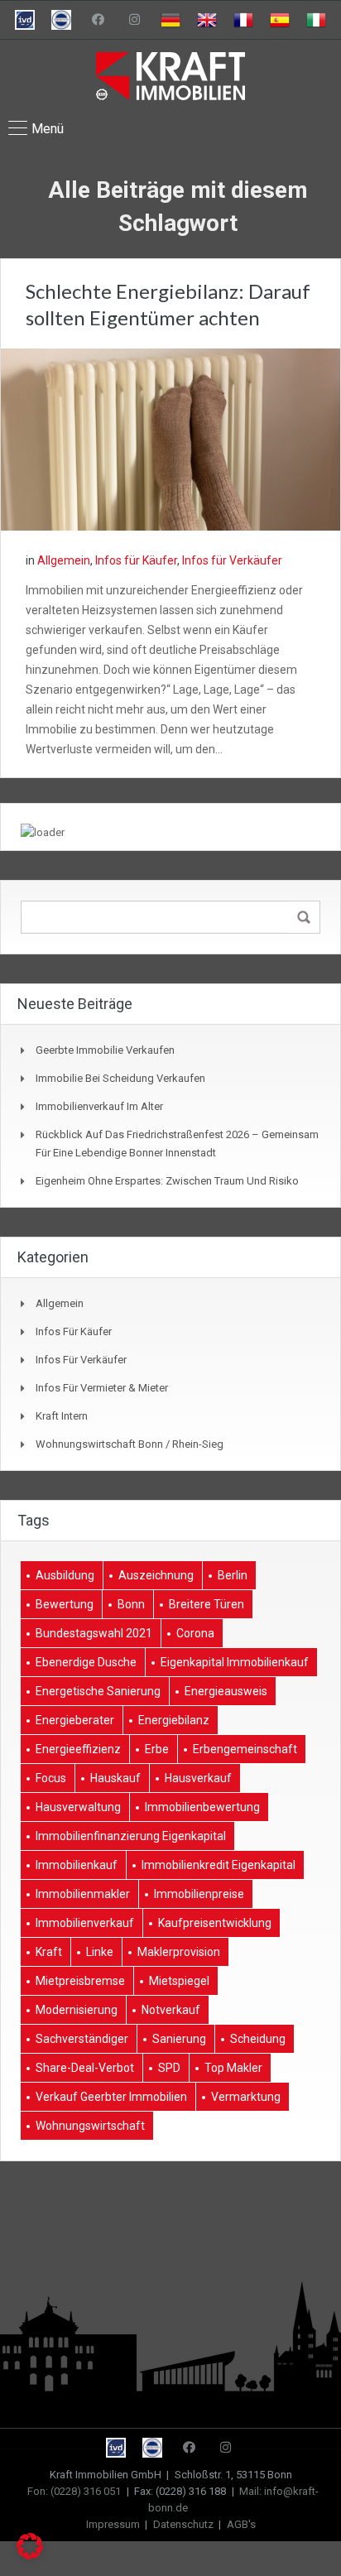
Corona (195, 1633)
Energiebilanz (174, 1720)
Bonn (131, 1604)
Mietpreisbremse (80, 1981)
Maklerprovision (179, 1952)
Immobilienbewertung (202, 1807)
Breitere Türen (207, 1604)
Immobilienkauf (77, 1865)
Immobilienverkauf (85, 1923)
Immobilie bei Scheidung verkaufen (120, 1078)
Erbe (157, 1749)
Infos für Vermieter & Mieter (102, 1388)
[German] (170, 20)
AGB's (241, 2524)
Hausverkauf (198, 1778)
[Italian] (316, 20)
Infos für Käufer (136, 560)
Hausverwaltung (78, 1807)
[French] (243, 20)
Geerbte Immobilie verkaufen (105, 1050)
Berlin (233, 1575)
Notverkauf (171, 2010)
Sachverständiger (82, 2039)
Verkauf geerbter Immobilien (111, 2097)
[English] (207, 20)
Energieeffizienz (78, 1749)
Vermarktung (246, 2097)
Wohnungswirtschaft (90, 2126)
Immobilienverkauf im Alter (99, 1106)
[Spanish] (280, 20)
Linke (100, 1952)
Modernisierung (77, 2010)
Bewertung (65, 1604)
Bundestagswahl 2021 (94, 1633)
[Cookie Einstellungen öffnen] (30, 2555)
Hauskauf (115, 1778)
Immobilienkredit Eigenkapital (219, 1865)
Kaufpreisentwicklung (215, 1923)
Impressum (113, 2524)
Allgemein (64, 560)
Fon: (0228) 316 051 (74, 2491)
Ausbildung (65, 1575)
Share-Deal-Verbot (85, 2068)
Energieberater (75, 1720)
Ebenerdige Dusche (86, 1662)
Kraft (49, 1952)
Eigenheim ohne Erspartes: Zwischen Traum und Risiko (167, 1181)
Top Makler (233, 2068)
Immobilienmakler (83, 1894)
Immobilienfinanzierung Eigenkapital (131, 1836)
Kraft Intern (62, 1416)
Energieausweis (226, 1691)
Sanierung (179, 2039)
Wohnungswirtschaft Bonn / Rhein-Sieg (130, 1444)
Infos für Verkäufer (232, 560)
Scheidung (258, 2039)
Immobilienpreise (199, 1894)
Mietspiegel (179, 1981)
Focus (51, 1778)
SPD (169, 2068)
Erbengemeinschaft (245, 1749)
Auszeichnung (156, 1575)
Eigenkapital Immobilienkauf (235, 1662)
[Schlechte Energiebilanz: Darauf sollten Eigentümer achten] (170, 439)
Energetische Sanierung (98, 1691)
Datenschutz (183, 2524)
